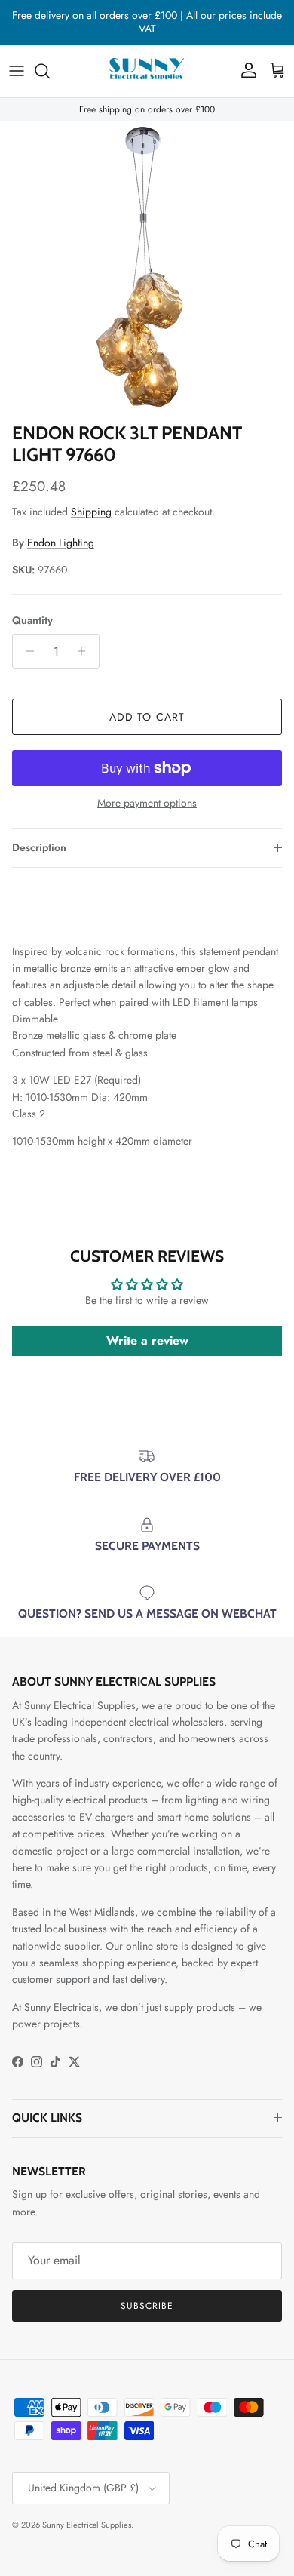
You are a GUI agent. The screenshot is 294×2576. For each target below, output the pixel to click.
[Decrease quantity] (26, 651)
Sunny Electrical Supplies (87, 2525)
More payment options (147, 803)
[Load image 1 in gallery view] (147, 268)
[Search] (50, 71)
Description (39, 847)
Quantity (32, 621)
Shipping (91, 512)
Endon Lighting (61, 543)
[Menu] (17, 71)
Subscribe (147, 2306)
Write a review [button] (147, 1340)
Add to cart (147, 717)
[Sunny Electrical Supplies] (147, 71)
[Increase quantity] (86, 651)
